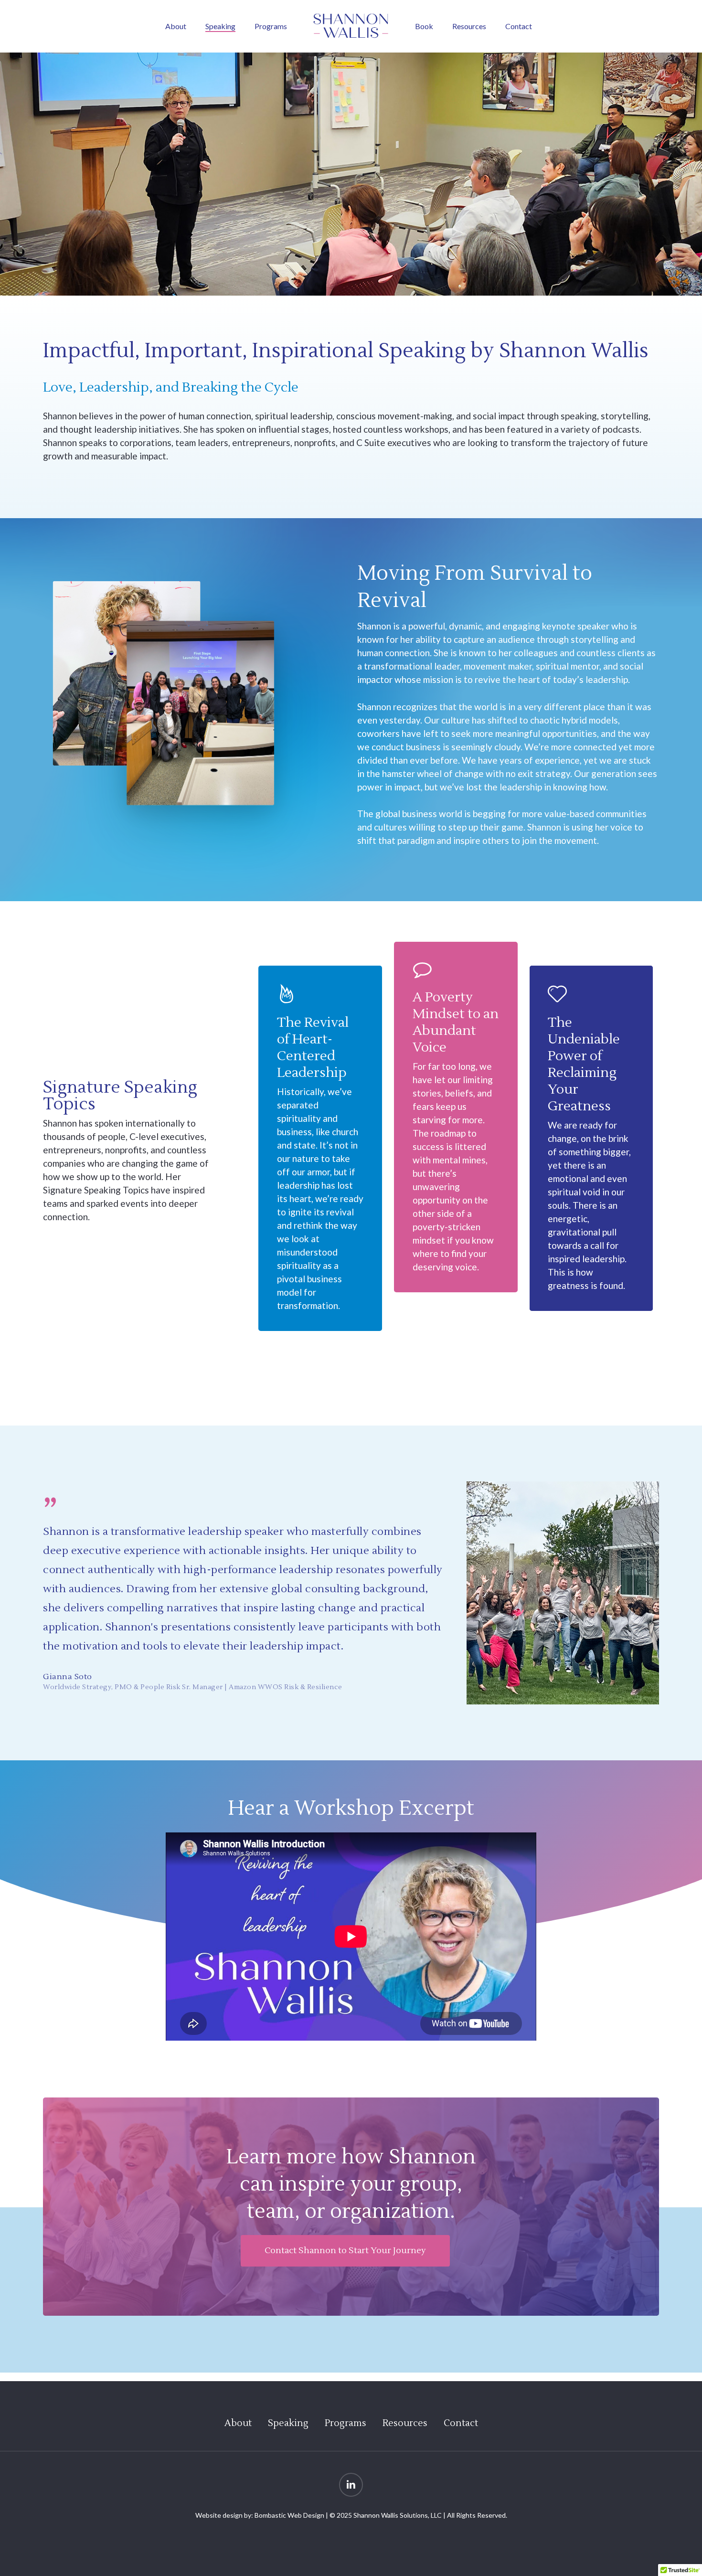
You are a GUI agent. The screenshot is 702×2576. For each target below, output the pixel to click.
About (238, 2423)
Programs (346, 2423)
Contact (461, 2423)
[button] (345, 2251)
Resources (405, 2423)
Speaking (288, 2423)
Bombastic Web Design (289, 2515)
